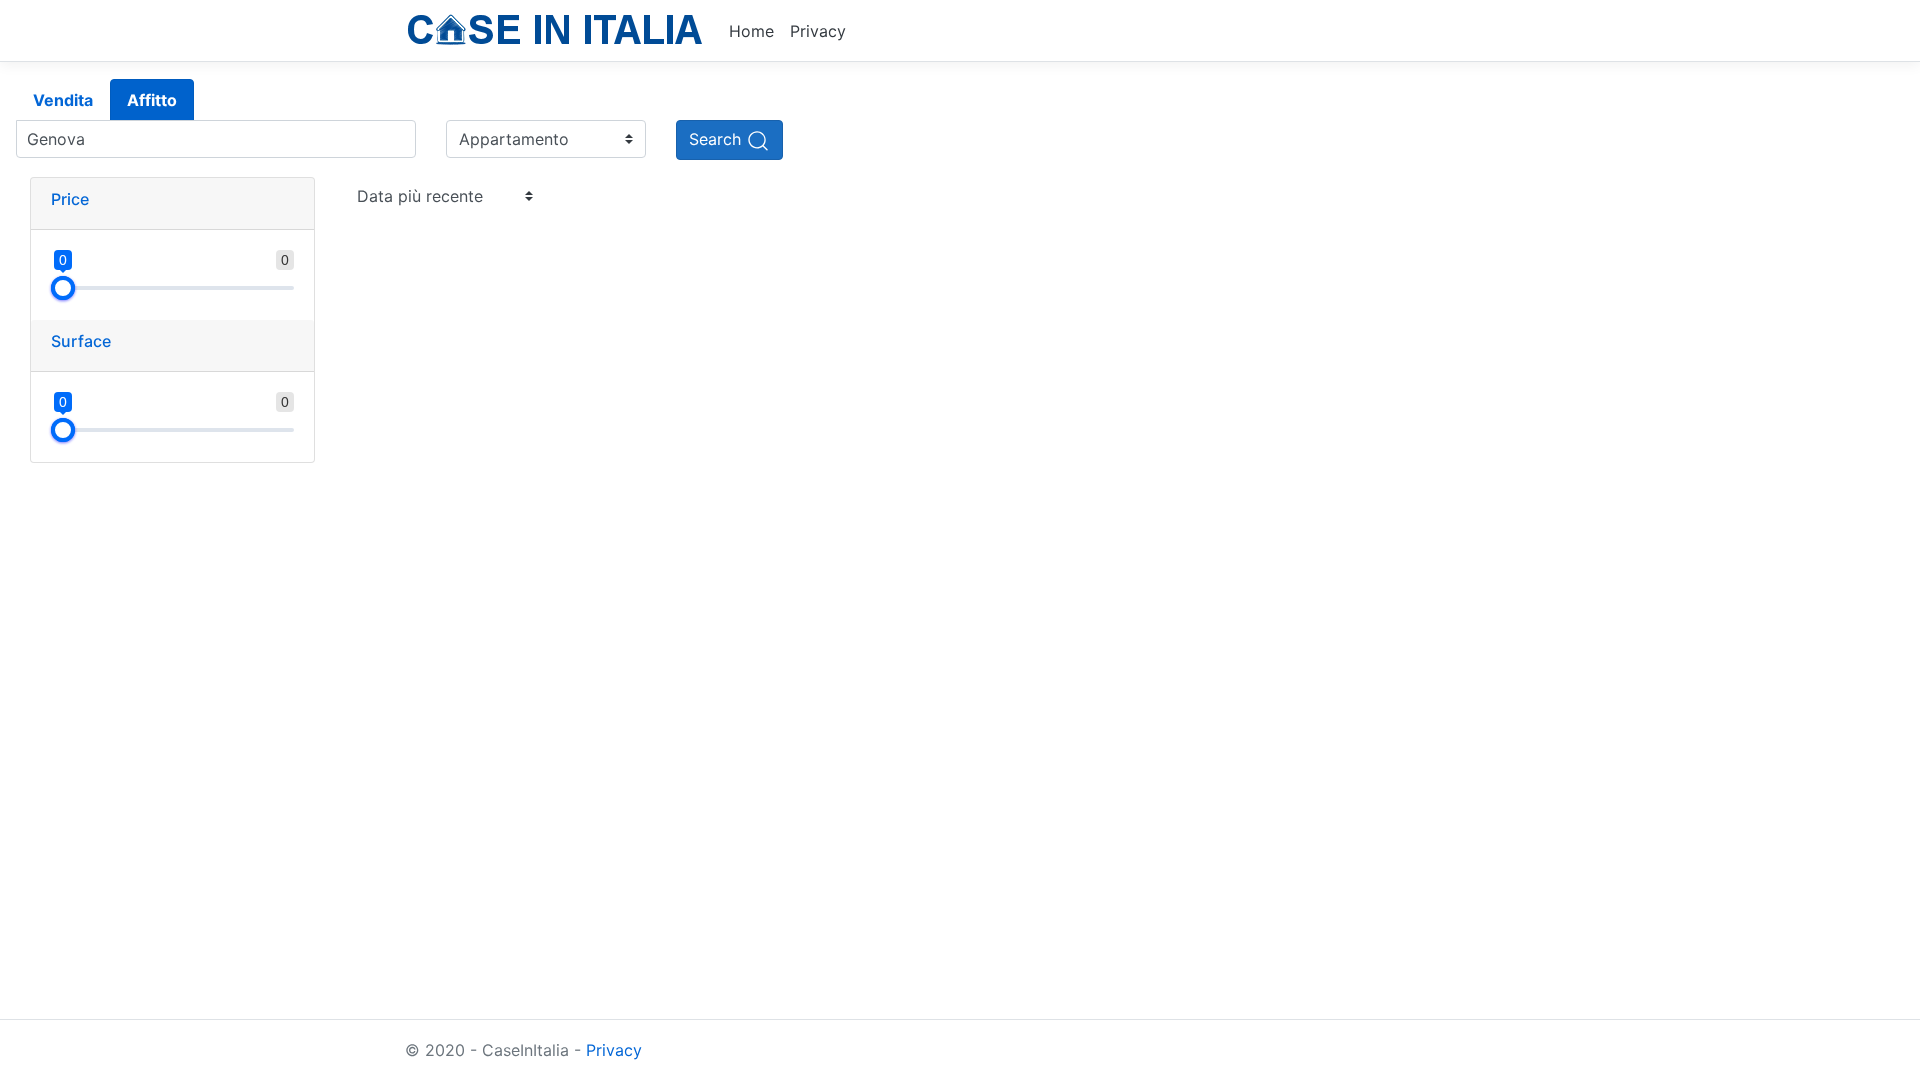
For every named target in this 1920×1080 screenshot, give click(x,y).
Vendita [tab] (63, 100)
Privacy (818, 31)
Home (751, 31)
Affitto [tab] (152, 100)
